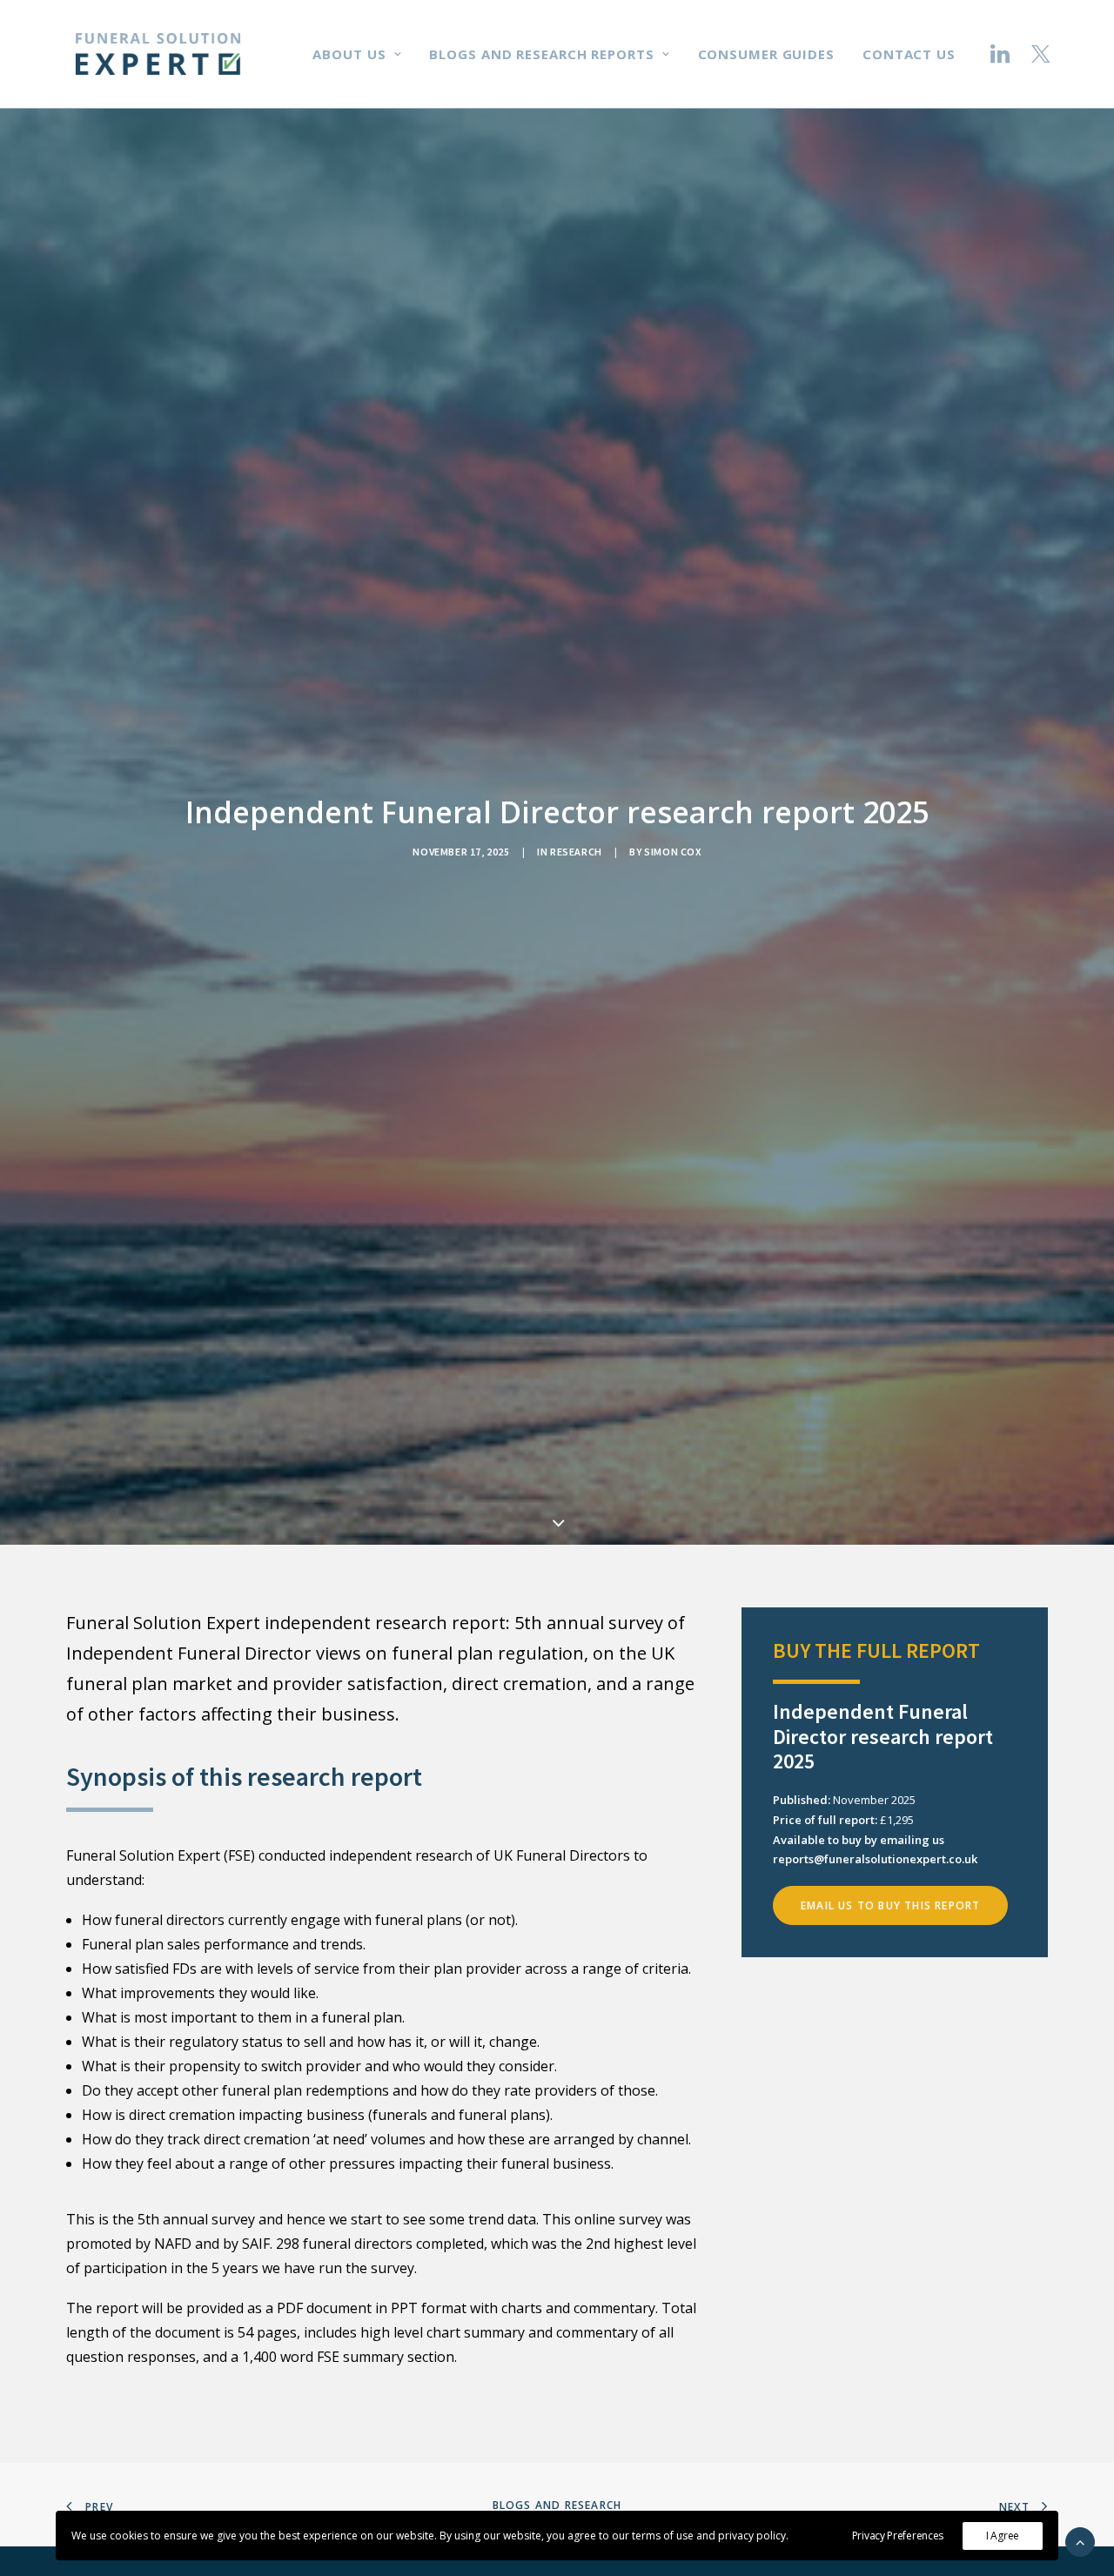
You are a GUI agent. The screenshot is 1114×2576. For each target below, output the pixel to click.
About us (349, 54)
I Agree (1003, 2536)
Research (576, 852)
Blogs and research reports (541, 54)
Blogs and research (557, 2505)
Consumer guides (767, 54)
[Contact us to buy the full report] (879, 1988)
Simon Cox (672, 852)
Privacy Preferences (898, 2536)
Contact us (909, 54)
